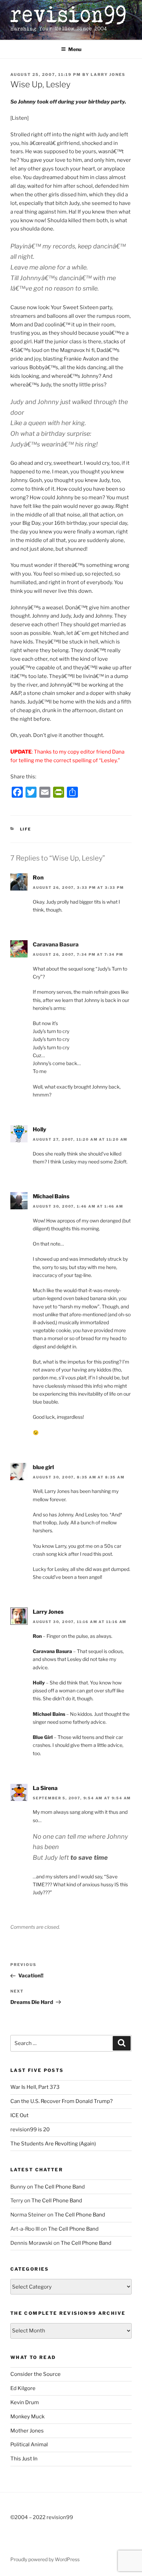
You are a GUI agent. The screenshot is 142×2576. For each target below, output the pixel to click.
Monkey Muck (27, 2417)
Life (26, 829)
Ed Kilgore (23, 2388)
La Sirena (45, 1788)
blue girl (43, 1467)
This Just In (24, 2459)
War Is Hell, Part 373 (35, 2087)
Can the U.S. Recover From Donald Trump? (62, 2101)
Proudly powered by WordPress (45, 2559)
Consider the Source (35, 2374)
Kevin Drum (25, 2402)
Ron (38, 878)
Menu (75, 49)
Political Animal (29, 2445)
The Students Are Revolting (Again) (53, 2144)
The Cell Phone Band (59, 2187)
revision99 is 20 (30, 2130)
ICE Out (19, 2115)
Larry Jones (108, 75)
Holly (39, 1129)
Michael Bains (51, 1196)
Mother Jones (27, 2431)
